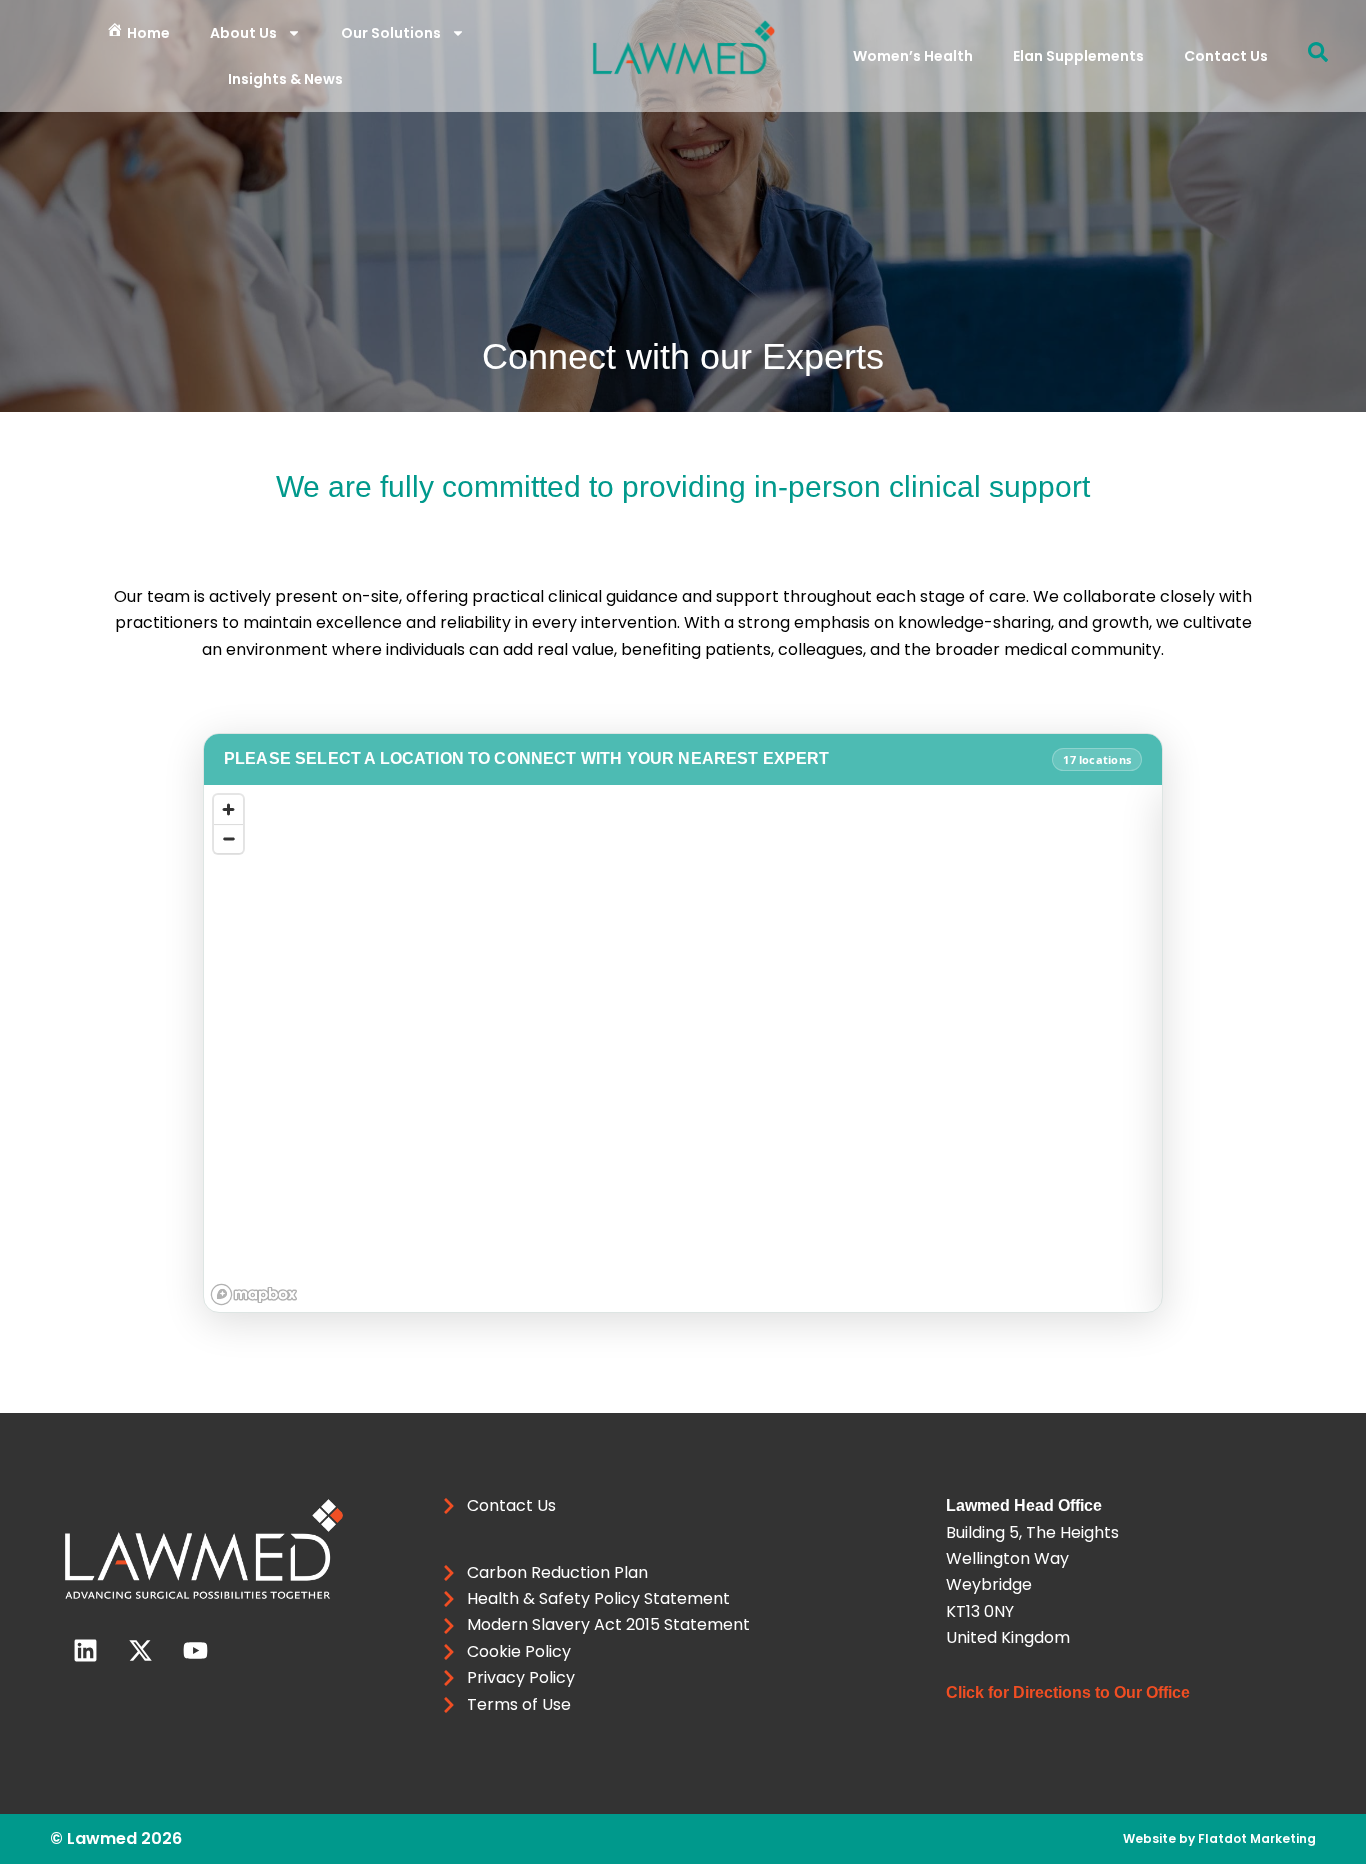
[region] (683, 1048)
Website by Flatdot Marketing (1219, 1838)
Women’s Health (913, 56)
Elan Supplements (1078, 56)
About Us (243, 33)
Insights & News (285, 79)
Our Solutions (391, 33)
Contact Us (1226, 56)
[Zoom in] (228, 809)
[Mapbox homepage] (254, 1294)
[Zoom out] (228, 838)
